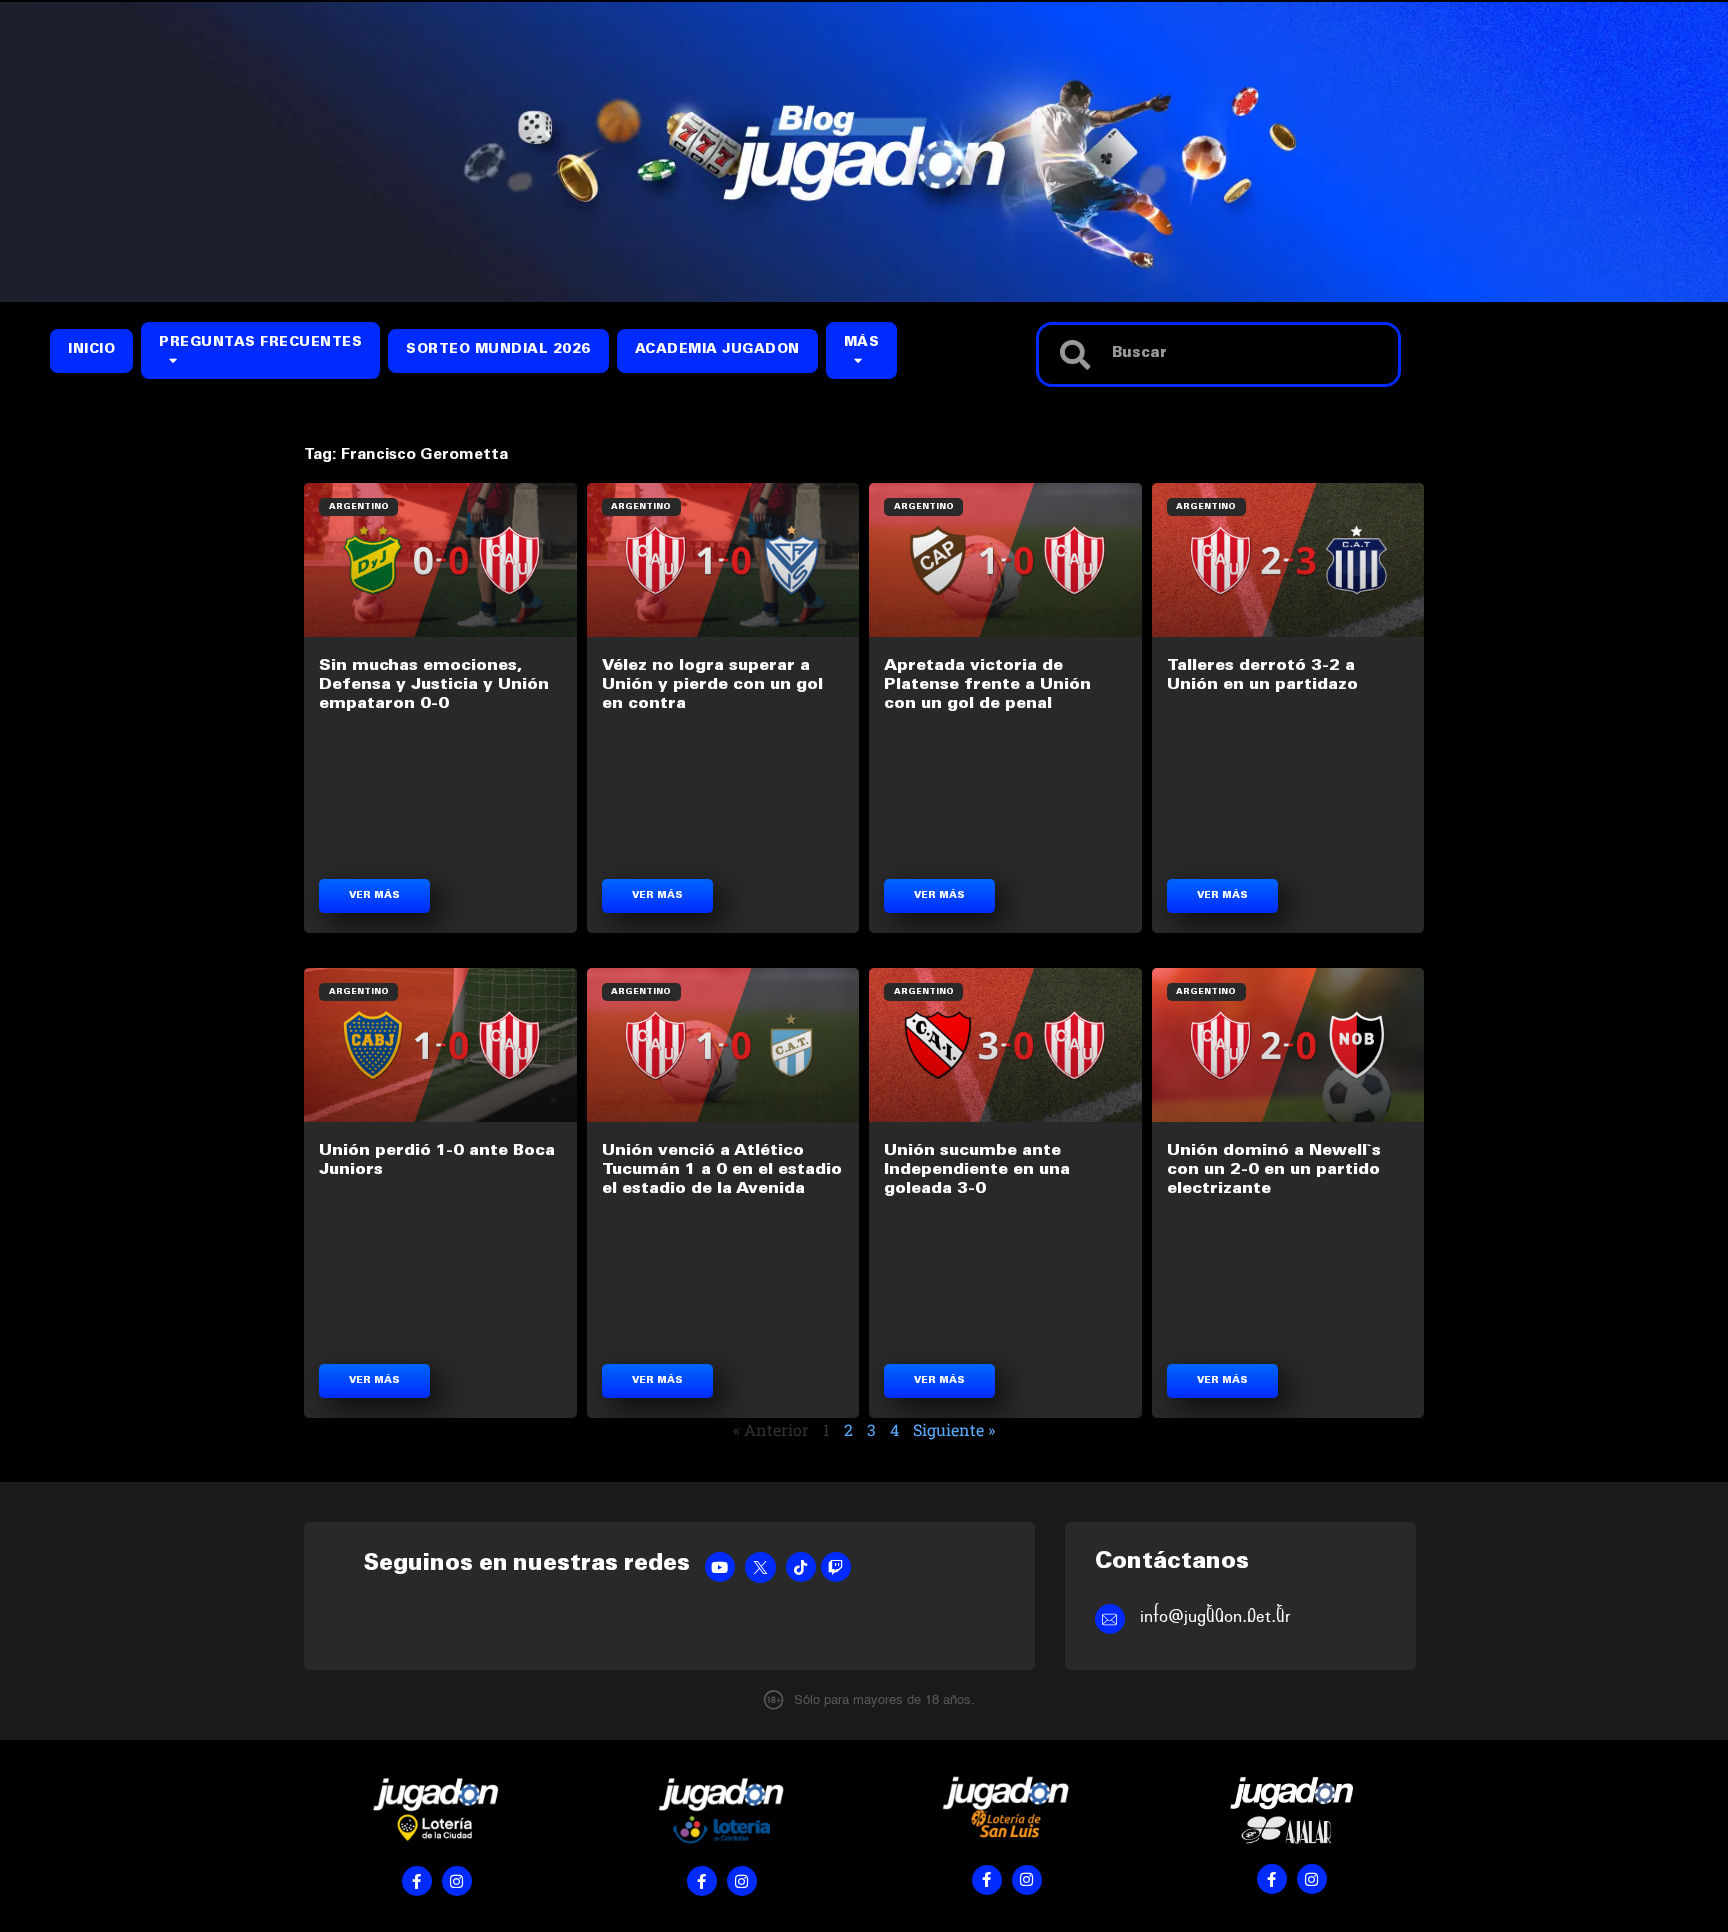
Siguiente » (954, 1429)
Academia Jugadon (717, 350)
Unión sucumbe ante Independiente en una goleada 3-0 (977, 1170)
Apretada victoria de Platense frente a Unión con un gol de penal (987, 685)
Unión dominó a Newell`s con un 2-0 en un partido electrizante (1274, 1170)
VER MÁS (374, 896)
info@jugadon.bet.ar (1215, 1616)
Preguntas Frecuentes (260, 343)
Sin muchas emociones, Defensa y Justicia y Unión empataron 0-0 (434, 685)
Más (862, 343)
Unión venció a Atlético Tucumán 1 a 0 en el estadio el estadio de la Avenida (722, 1170)
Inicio (91, 350)
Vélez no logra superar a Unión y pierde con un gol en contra (712, 685)
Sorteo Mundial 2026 (498, 350)
